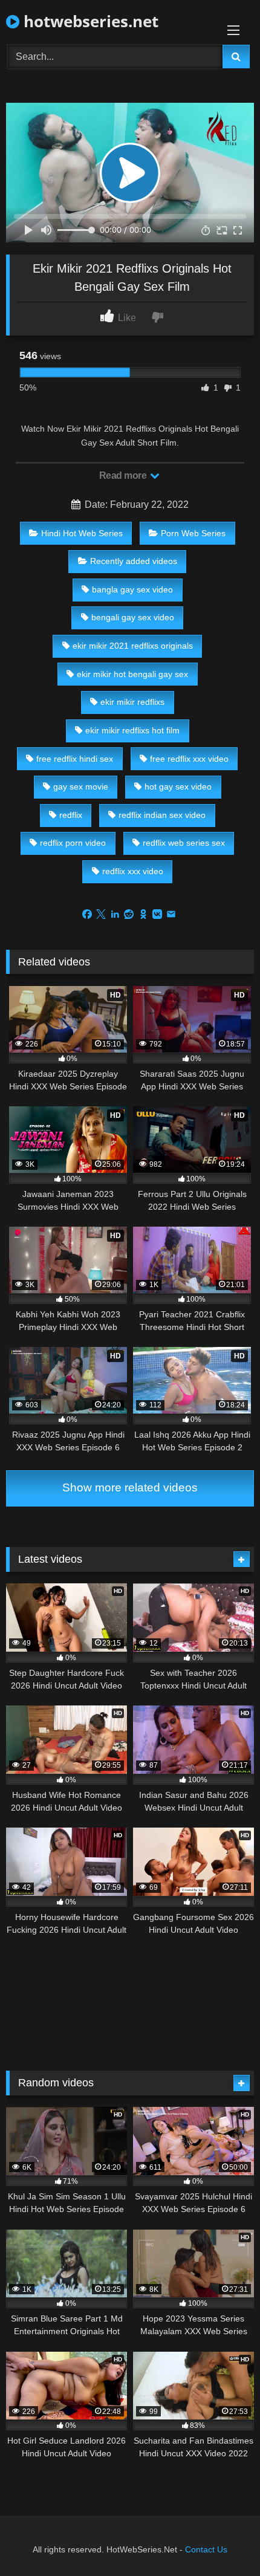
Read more (124, 475)
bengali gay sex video (133, 617)
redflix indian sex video (162, 815)
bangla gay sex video (132, 589)
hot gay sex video (178, 787)
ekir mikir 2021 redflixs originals (133, 646)
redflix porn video (73, 843)
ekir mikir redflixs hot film (132, 730)
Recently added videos (134, 561)
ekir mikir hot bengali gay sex (132, 674)
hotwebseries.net (89, 21)
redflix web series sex (184, 843)
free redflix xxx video (189, 759)
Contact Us (206, 2549)
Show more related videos (130, 1488)
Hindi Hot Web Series (82, 533)
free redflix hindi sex (75, 759)
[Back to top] (223, 2540)
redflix (71, 815)
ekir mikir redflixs (132, 702)
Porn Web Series (193, 533)
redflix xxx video (133, 871)
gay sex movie (81, 787)
